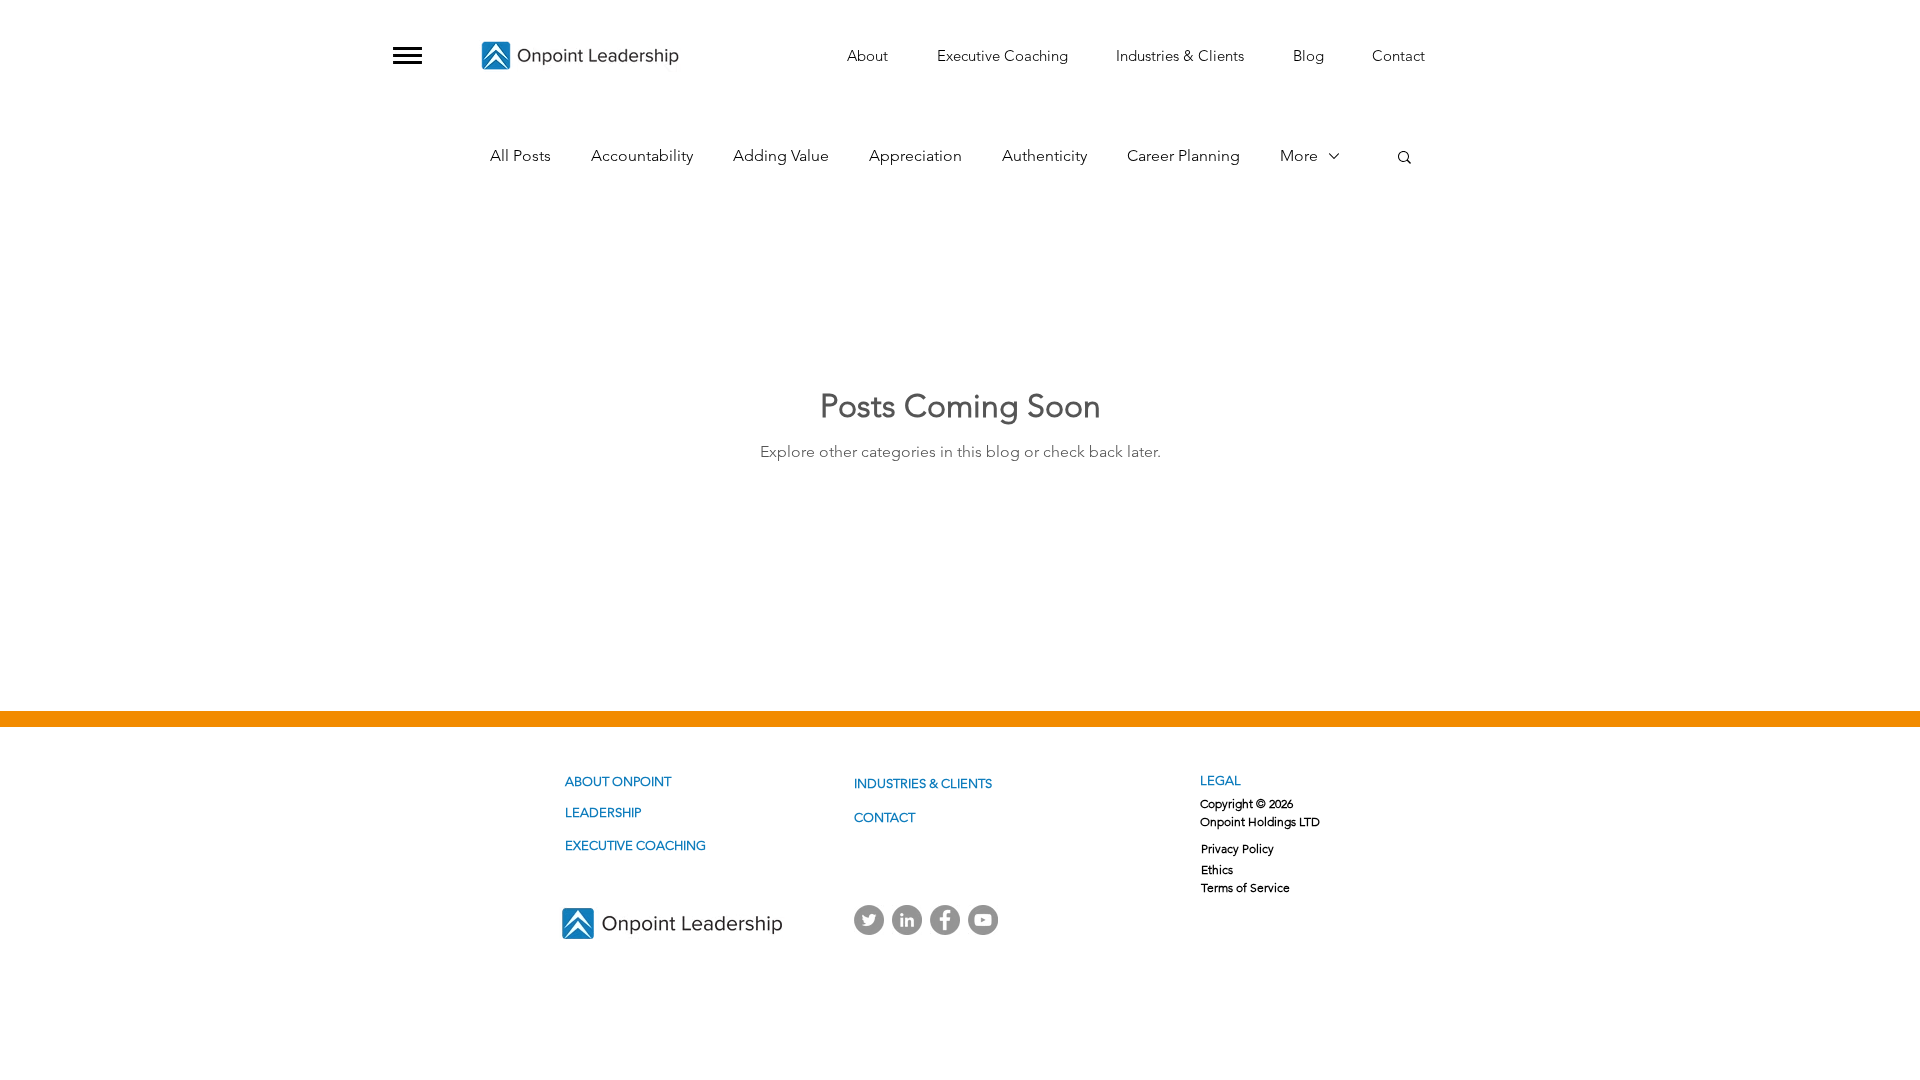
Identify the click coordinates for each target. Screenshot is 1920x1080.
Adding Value (781, 155)
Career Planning (1183, 155)
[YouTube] (983, 920)
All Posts (520, 155)
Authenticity (1044, 155)
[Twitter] (869, 920)
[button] (407, 55)
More (1299, 155)
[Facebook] (945, 920)
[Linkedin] (907, 920)
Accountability (642, 155)
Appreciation (915, 155)
